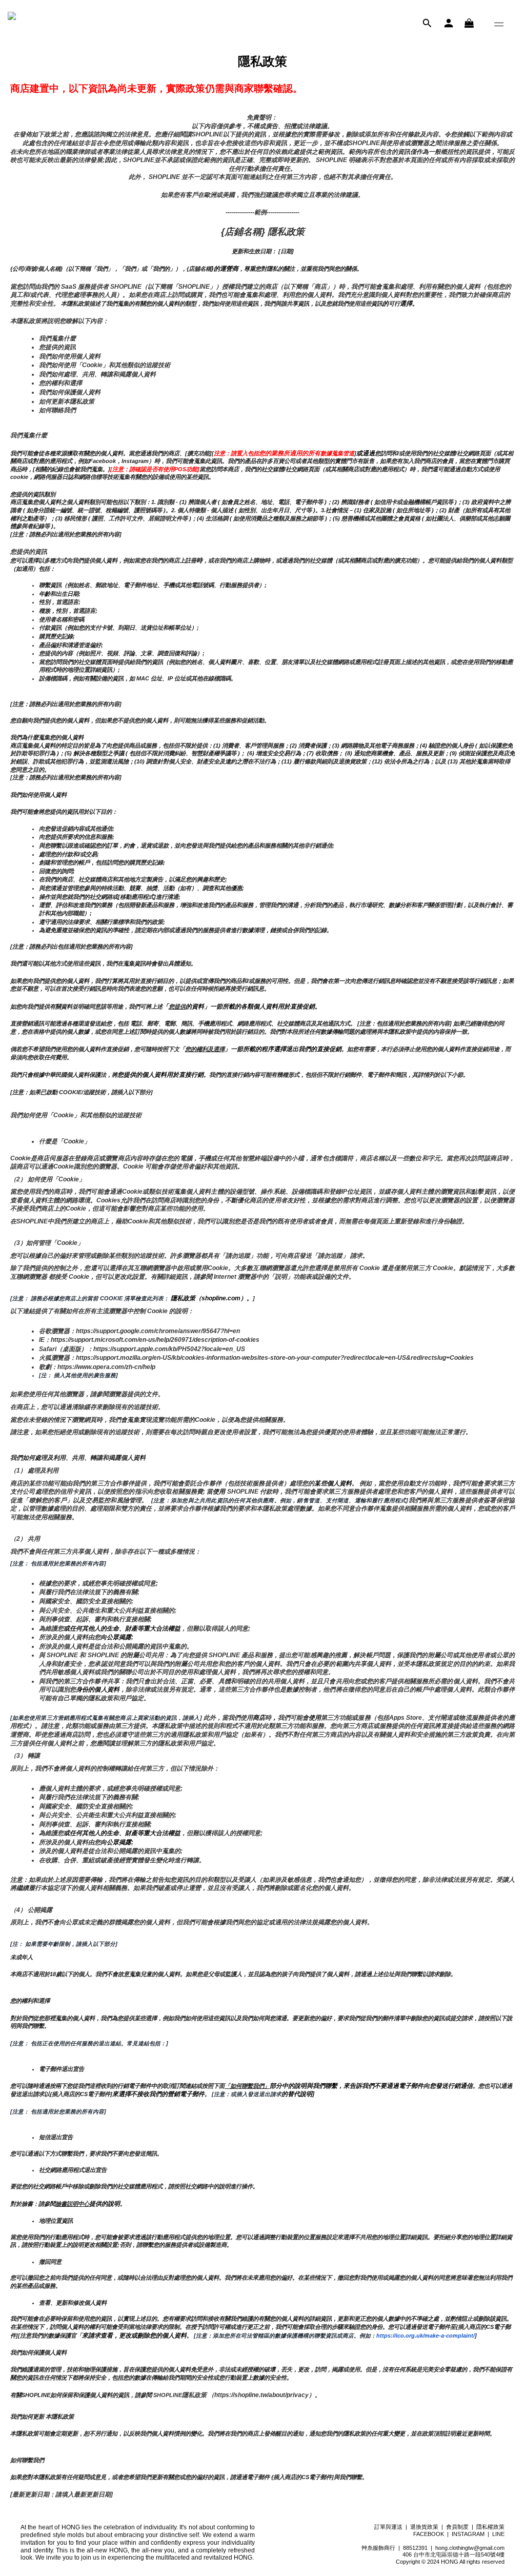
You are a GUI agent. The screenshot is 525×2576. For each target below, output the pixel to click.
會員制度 (457, 2527)
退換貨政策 (424, 2527)
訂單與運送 (388, 2527)
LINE (498, 2534)
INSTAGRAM (468, 2534)
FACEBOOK (429, 2534)
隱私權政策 (490, 2527)
